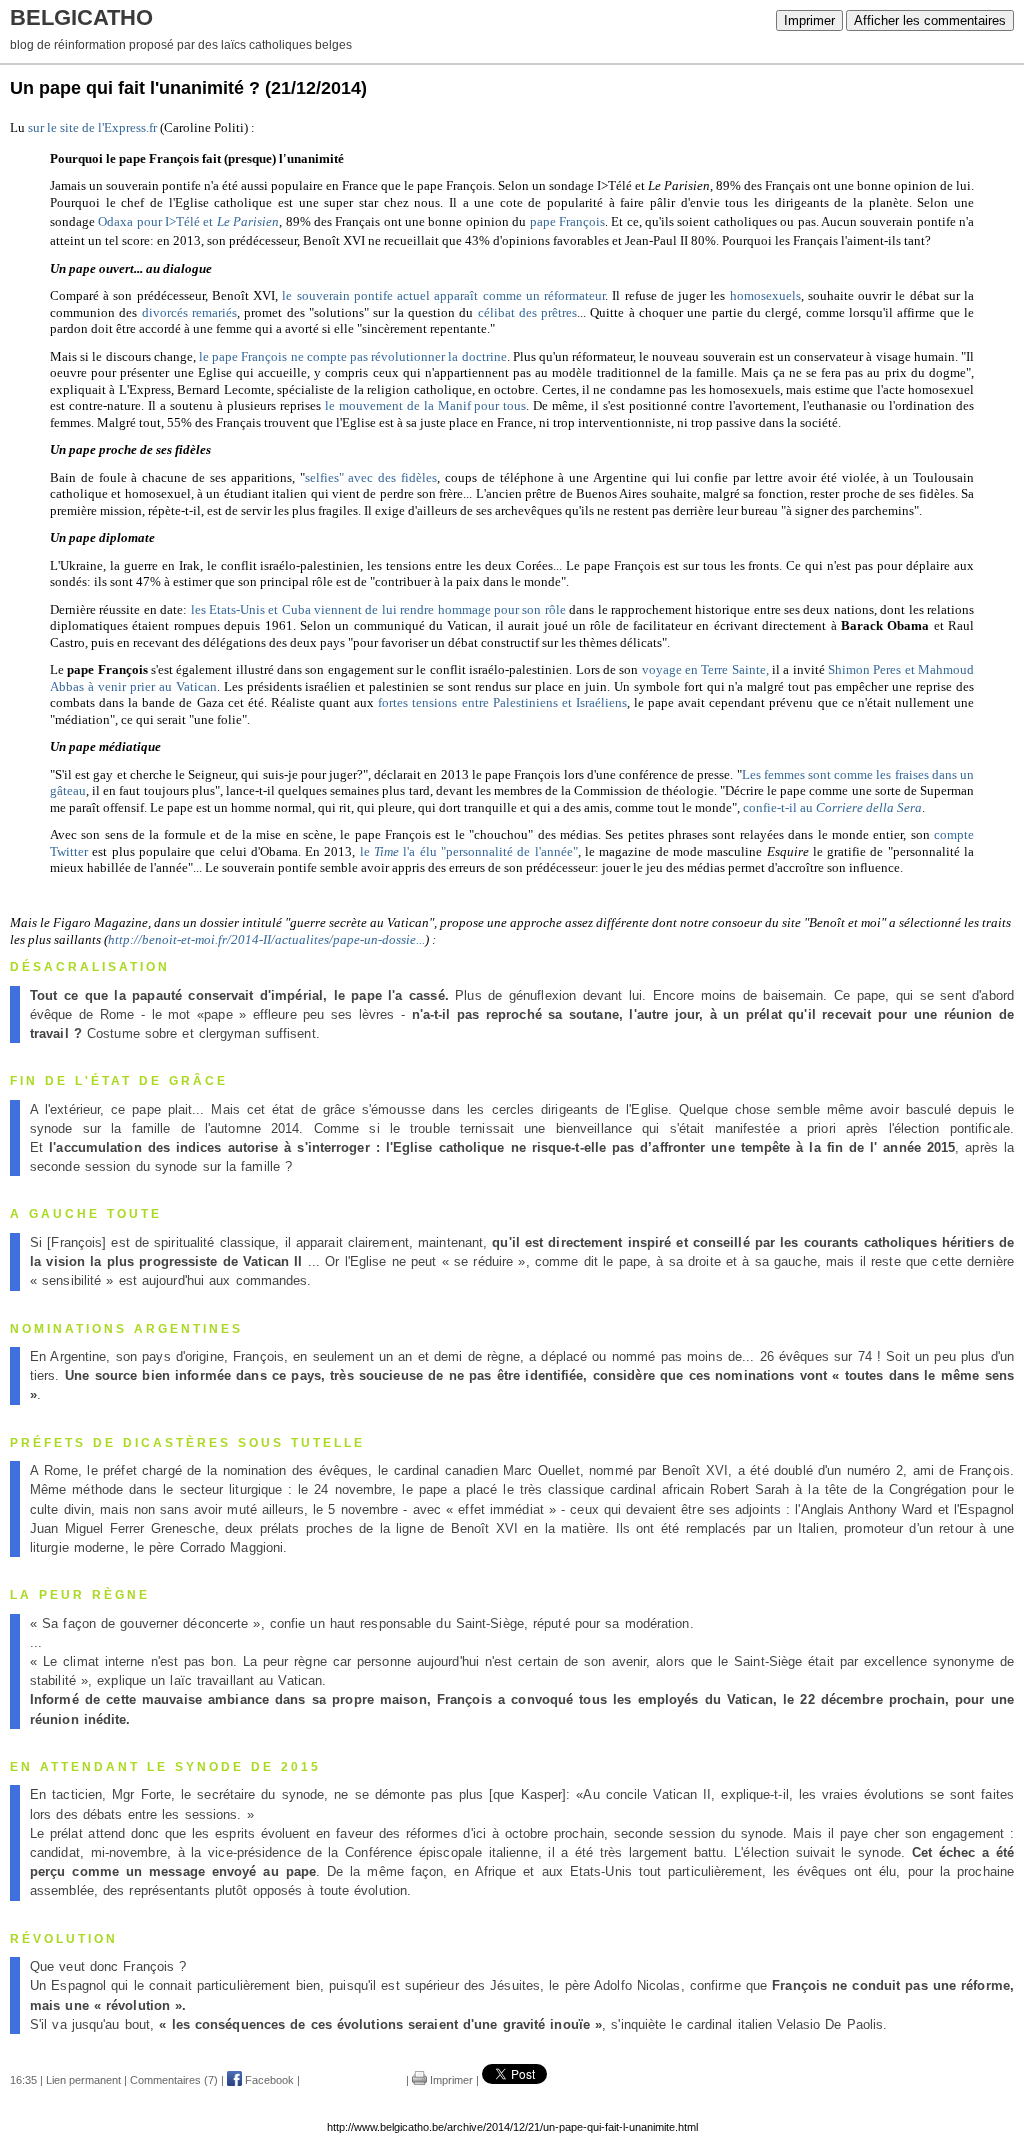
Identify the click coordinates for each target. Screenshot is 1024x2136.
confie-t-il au (832, 807)
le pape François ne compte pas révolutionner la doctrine (353, 356)
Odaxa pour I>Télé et (188, 221)
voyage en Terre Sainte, (707, 669)
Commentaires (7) (174, 2080)
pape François (567, 221)
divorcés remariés (189, 312)
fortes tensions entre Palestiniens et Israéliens (502, 702)
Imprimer (809, 20)
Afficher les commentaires (930, 20)
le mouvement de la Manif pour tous (426, 405)
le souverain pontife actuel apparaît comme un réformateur (443, 295)
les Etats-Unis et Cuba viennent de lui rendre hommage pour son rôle (376, 609)
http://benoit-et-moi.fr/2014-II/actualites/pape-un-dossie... (266, 939)
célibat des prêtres (528, 312)
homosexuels (765, 295)
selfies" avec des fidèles (371, 477)
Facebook (268, 2080)
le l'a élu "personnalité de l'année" (469, 851)
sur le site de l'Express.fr (92, 127)
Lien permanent (83, 2080)
